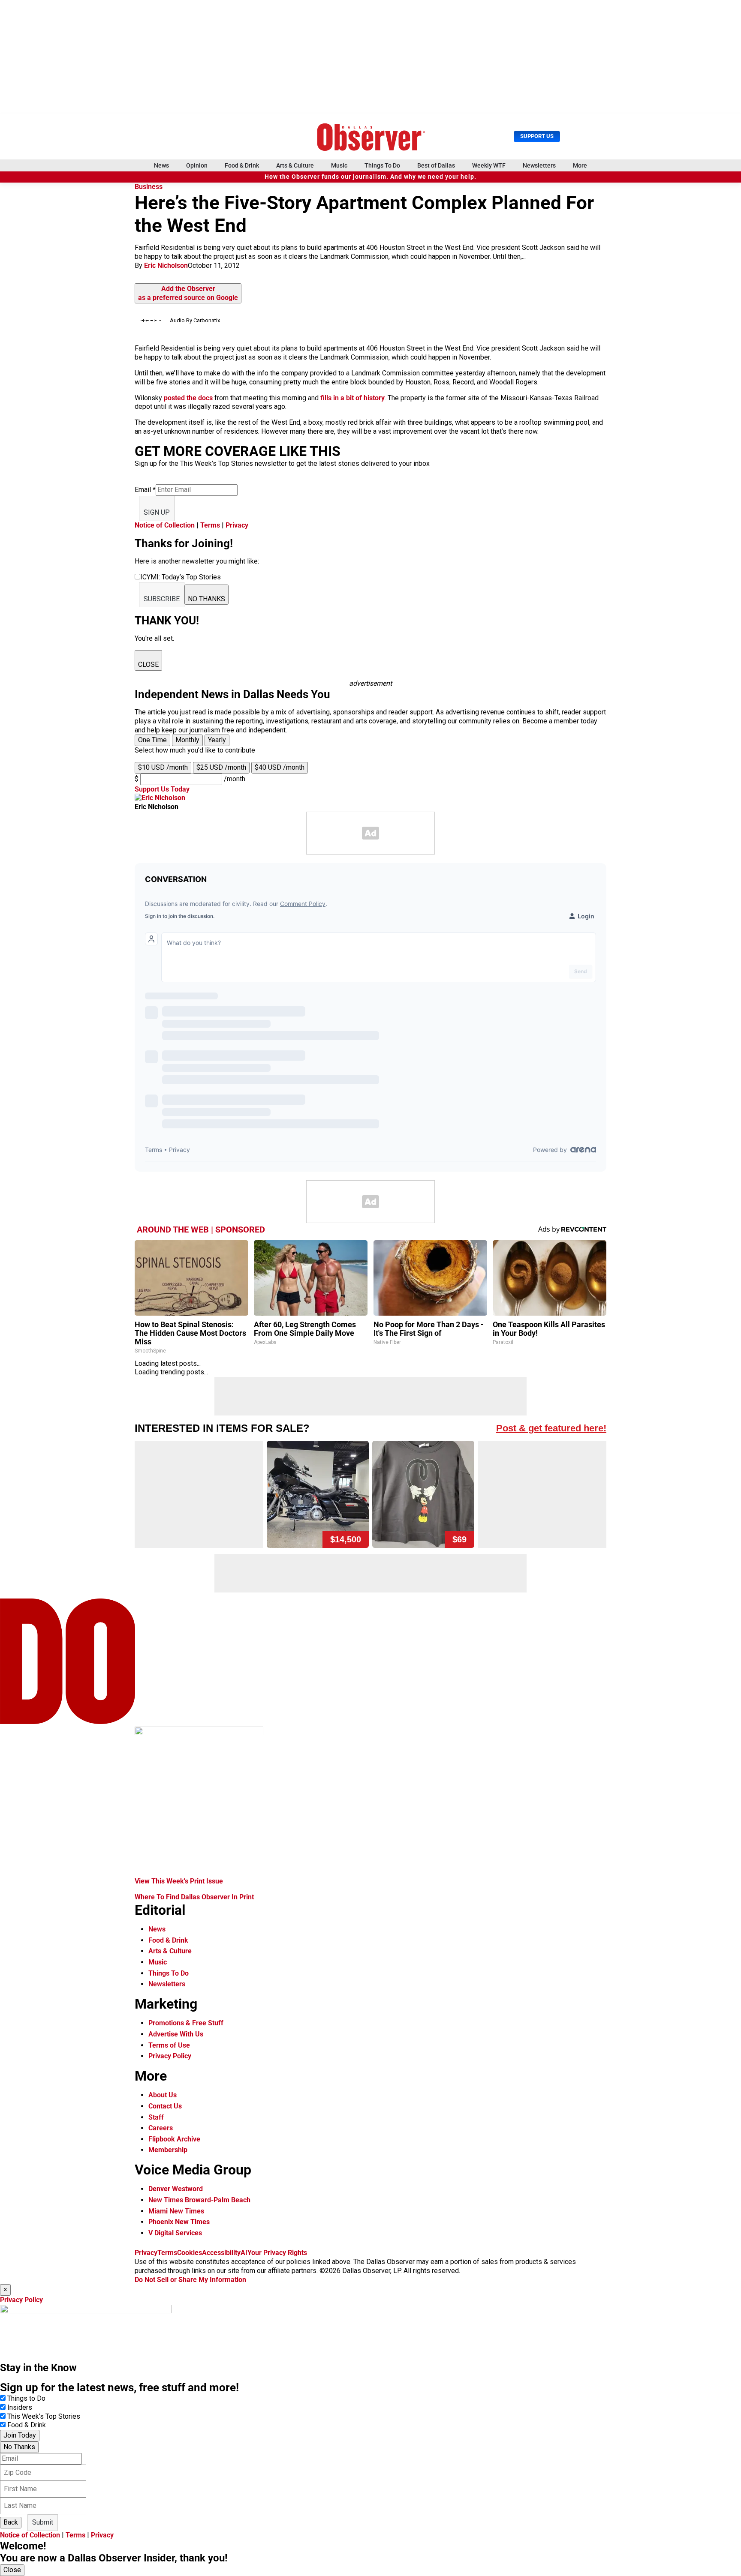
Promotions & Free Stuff (186, 2023)
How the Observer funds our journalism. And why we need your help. (370, 177)
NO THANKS (206, 599)
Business (149, 187)
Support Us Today (162, 789)
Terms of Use (169, 2045)
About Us (163, 2095)
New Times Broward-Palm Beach (199, 2200)
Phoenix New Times (179, 2222)
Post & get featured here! (551, 1428)
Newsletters (539, 165)
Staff (156, 2117)
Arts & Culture (295, 165)
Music (339, 165)
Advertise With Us (176, 2034)
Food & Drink (242, 165)
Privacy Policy (170, 2056)
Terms (210, 525)
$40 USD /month (280, 767)
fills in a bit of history (352, 398)
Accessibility (221, 2253)
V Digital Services (175, 2233)
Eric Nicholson (166, 265)
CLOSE (148, 664)
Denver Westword (176, 2189)
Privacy (237, 525)
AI (244, 2253)
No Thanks (19, 2447)
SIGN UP (157, 512)
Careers (161, 2128)
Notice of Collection (165, 525)
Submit (43, 2522)
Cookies (190, 2253)
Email (145, 490)
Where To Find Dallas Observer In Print (194, 1897)
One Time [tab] (152, 740)
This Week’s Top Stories (44, 2416)
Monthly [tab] (187, 740)
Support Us (537, 136)
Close (12, 2570)
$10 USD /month (163, 767)
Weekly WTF (489, 165)
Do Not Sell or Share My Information (190, 2280)
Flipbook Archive (174, 2139)
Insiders (20, 2407)
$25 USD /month (221, 767)
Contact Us (165, 2106)
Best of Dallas (436, 165)
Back (11, 2522)
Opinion (197, 165)
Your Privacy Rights (277, 2253)
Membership (168, 2150)
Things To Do (382, 165)
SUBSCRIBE (162, 599)
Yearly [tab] (217, 740)
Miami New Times (176, 2211)
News (161, 165)
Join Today (20, 2435)
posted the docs (188, 398)
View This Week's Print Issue (179, 1881)
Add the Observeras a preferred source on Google (188, 293)
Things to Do (26, 2398)
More (580, 165)
